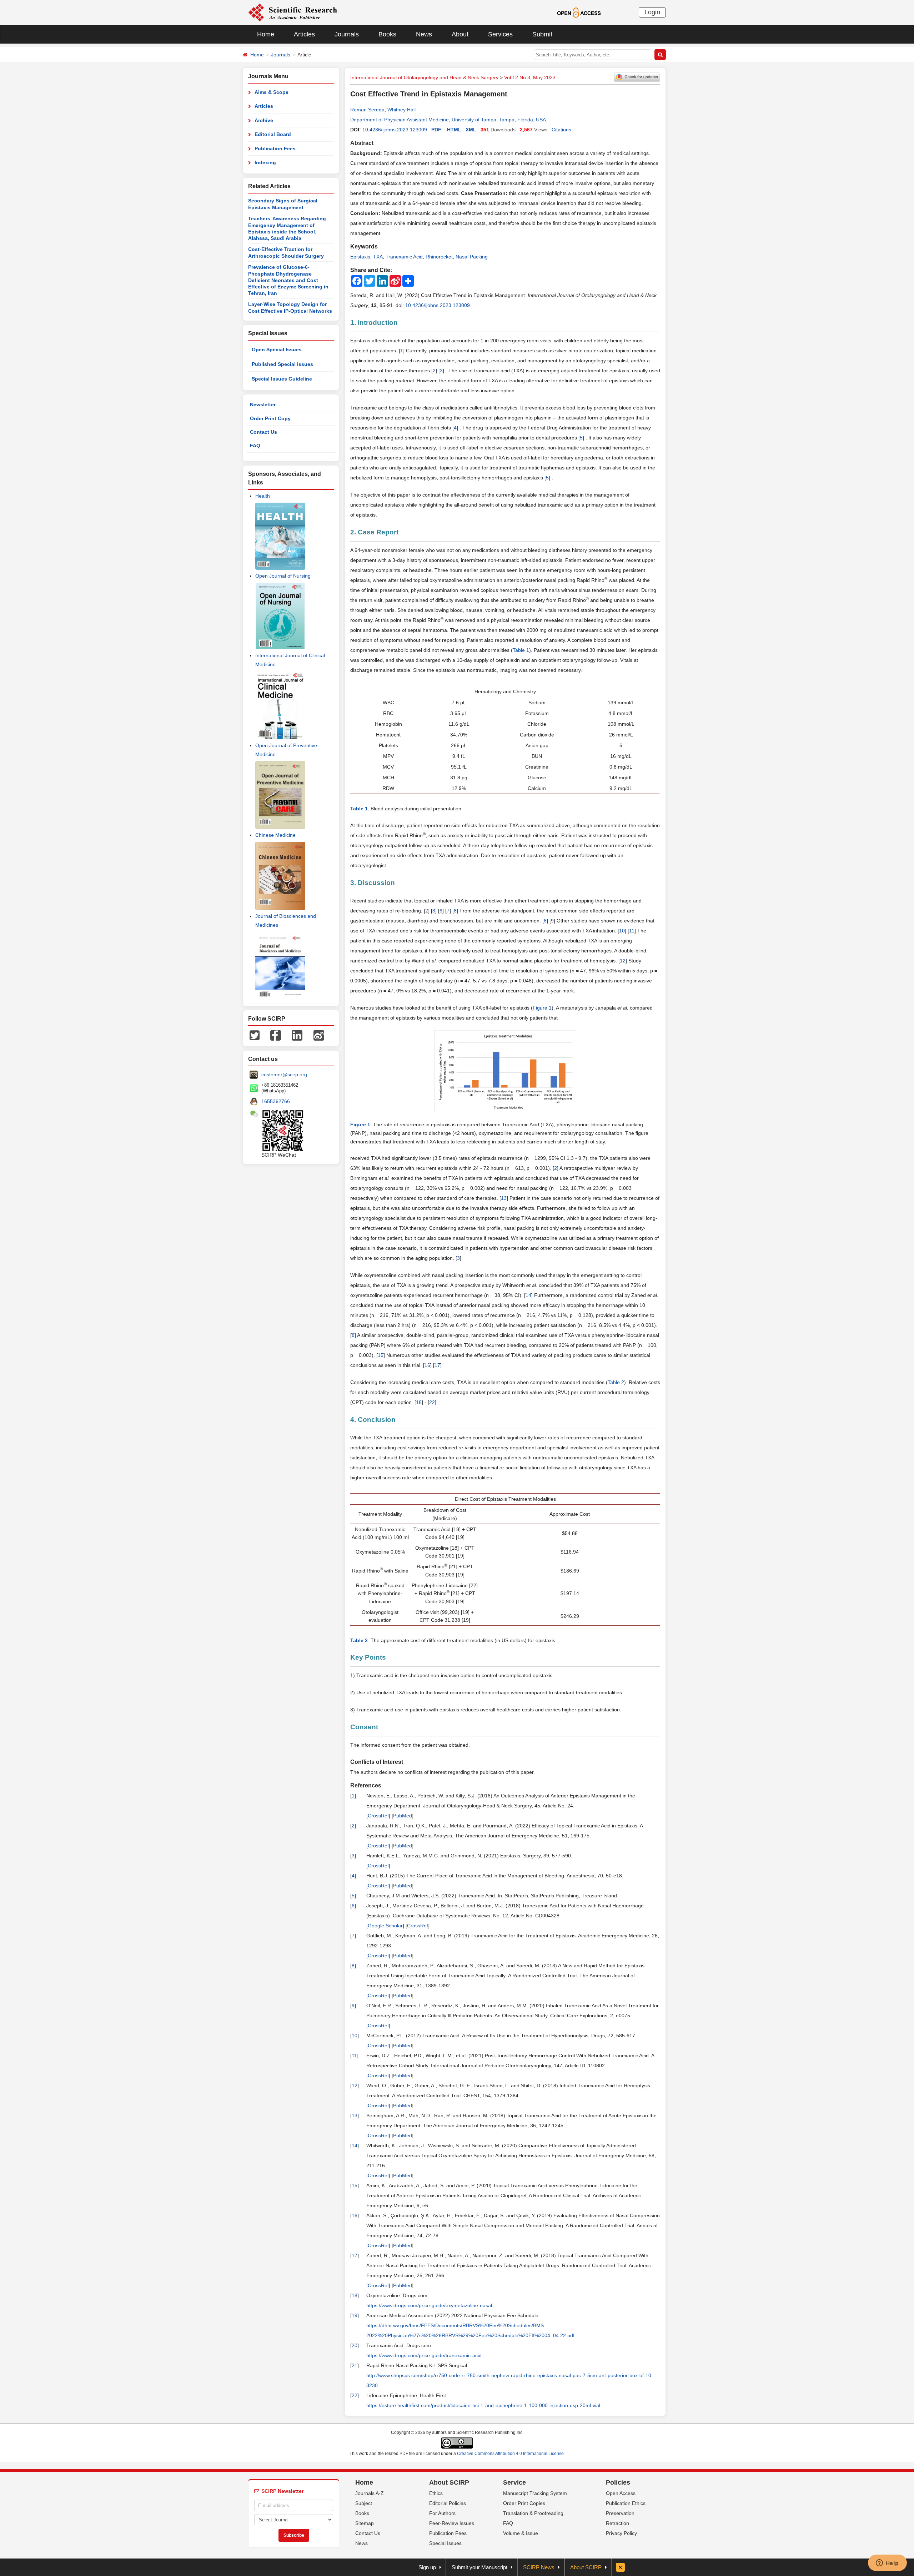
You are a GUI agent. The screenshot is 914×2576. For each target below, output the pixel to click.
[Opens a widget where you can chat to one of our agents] (887, 2564)
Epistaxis (360, 257)
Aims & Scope (272, 92)
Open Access (621, 2493)
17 (437, 1365)
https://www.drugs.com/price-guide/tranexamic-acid (424, 2355)
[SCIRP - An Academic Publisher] (293, 12)
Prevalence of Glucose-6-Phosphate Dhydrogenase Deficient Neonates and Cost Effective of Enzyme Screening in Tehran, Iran (288, 280)
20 (355, 2345)
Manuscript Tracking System (535, 2493)
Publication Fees (275, 149)
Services (500, 34)
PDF (436, 130)
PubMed (403, 1816)
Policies (618, 2482)
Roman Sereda (367, 110)
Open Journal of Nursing (283, 576)
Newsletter (263, 404)
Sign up (427, 2567)
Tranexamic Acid (404, 257)
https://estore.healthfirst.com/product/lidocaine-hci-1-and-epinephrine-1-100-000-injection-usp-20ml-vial (483, 2405)
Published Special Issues (282, 364)
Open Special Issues (277, 349)
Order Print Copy (270, 418)
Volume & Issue (521, 2533)
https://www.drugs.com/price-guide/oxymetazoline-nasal (429, 2305)
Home (266, 34)
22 (432, 1402)
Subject (364, 2503)
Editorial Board (273, 134)
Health (263, 496)
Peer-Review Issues (452, 2523)
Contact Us (263, 432)
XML (471, 130)
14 (528, 1295)
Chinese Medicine (275, 835)
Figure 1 (542, 1008)
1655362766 (276, 1101)
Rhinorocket (439, 257)
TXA (378, 257)
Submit (542, 34)
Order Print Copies (524, 2503)
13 (504, 1198)
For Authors (442, 2513)
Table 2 (616, 1382)
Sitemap (365, 2523)
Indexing (265, 162)
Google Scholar (385, 1926)
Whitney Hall (401, 110)
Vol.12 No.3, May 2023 (530, 77)
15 (381, 1355)
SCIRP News (539, 2567)
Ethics (436, 2493)
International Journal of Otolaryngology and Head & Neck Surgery (424, 77)
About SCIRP (449, 2482)
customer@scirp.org (284, 1075)
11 (632, 931)
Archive (264, 120)
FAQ (255, 446)
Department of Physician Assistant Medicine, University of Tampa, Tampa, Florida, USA (448, 120)
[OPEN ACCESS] (579, 12)
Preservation (620, 2513)
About (460, 34)
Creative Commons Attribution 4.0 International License (510, 2454)
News (424, 34)
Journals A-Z (370, 2493)
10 (622, 931)
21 (355, 2365)
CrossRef (378, 1816)
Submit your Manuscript (479, 2567)
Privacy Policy (621, 2533)
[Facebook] (276, 1035)
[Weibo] (319, 1035)
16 (427, 1365)
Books (387, 34)
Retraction (617, 2523)
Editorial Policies (448, 2503)
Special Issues (445, 2543)
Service (514, 2482)
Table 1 (521, 650)
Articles (304, 34)
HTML (454, 130)
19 (355, 2315)
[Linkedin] (297, 1035)
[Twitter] (255, 1035)
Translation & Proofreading (533, 2513)
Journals (347, 34)
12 (623, 961)
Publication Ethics (626, 2503)
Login (652, 12)
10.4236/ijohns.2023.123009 (395, 130)
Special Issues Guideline (282, 379)
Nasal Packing (472, 257)
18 (419, 1402)
